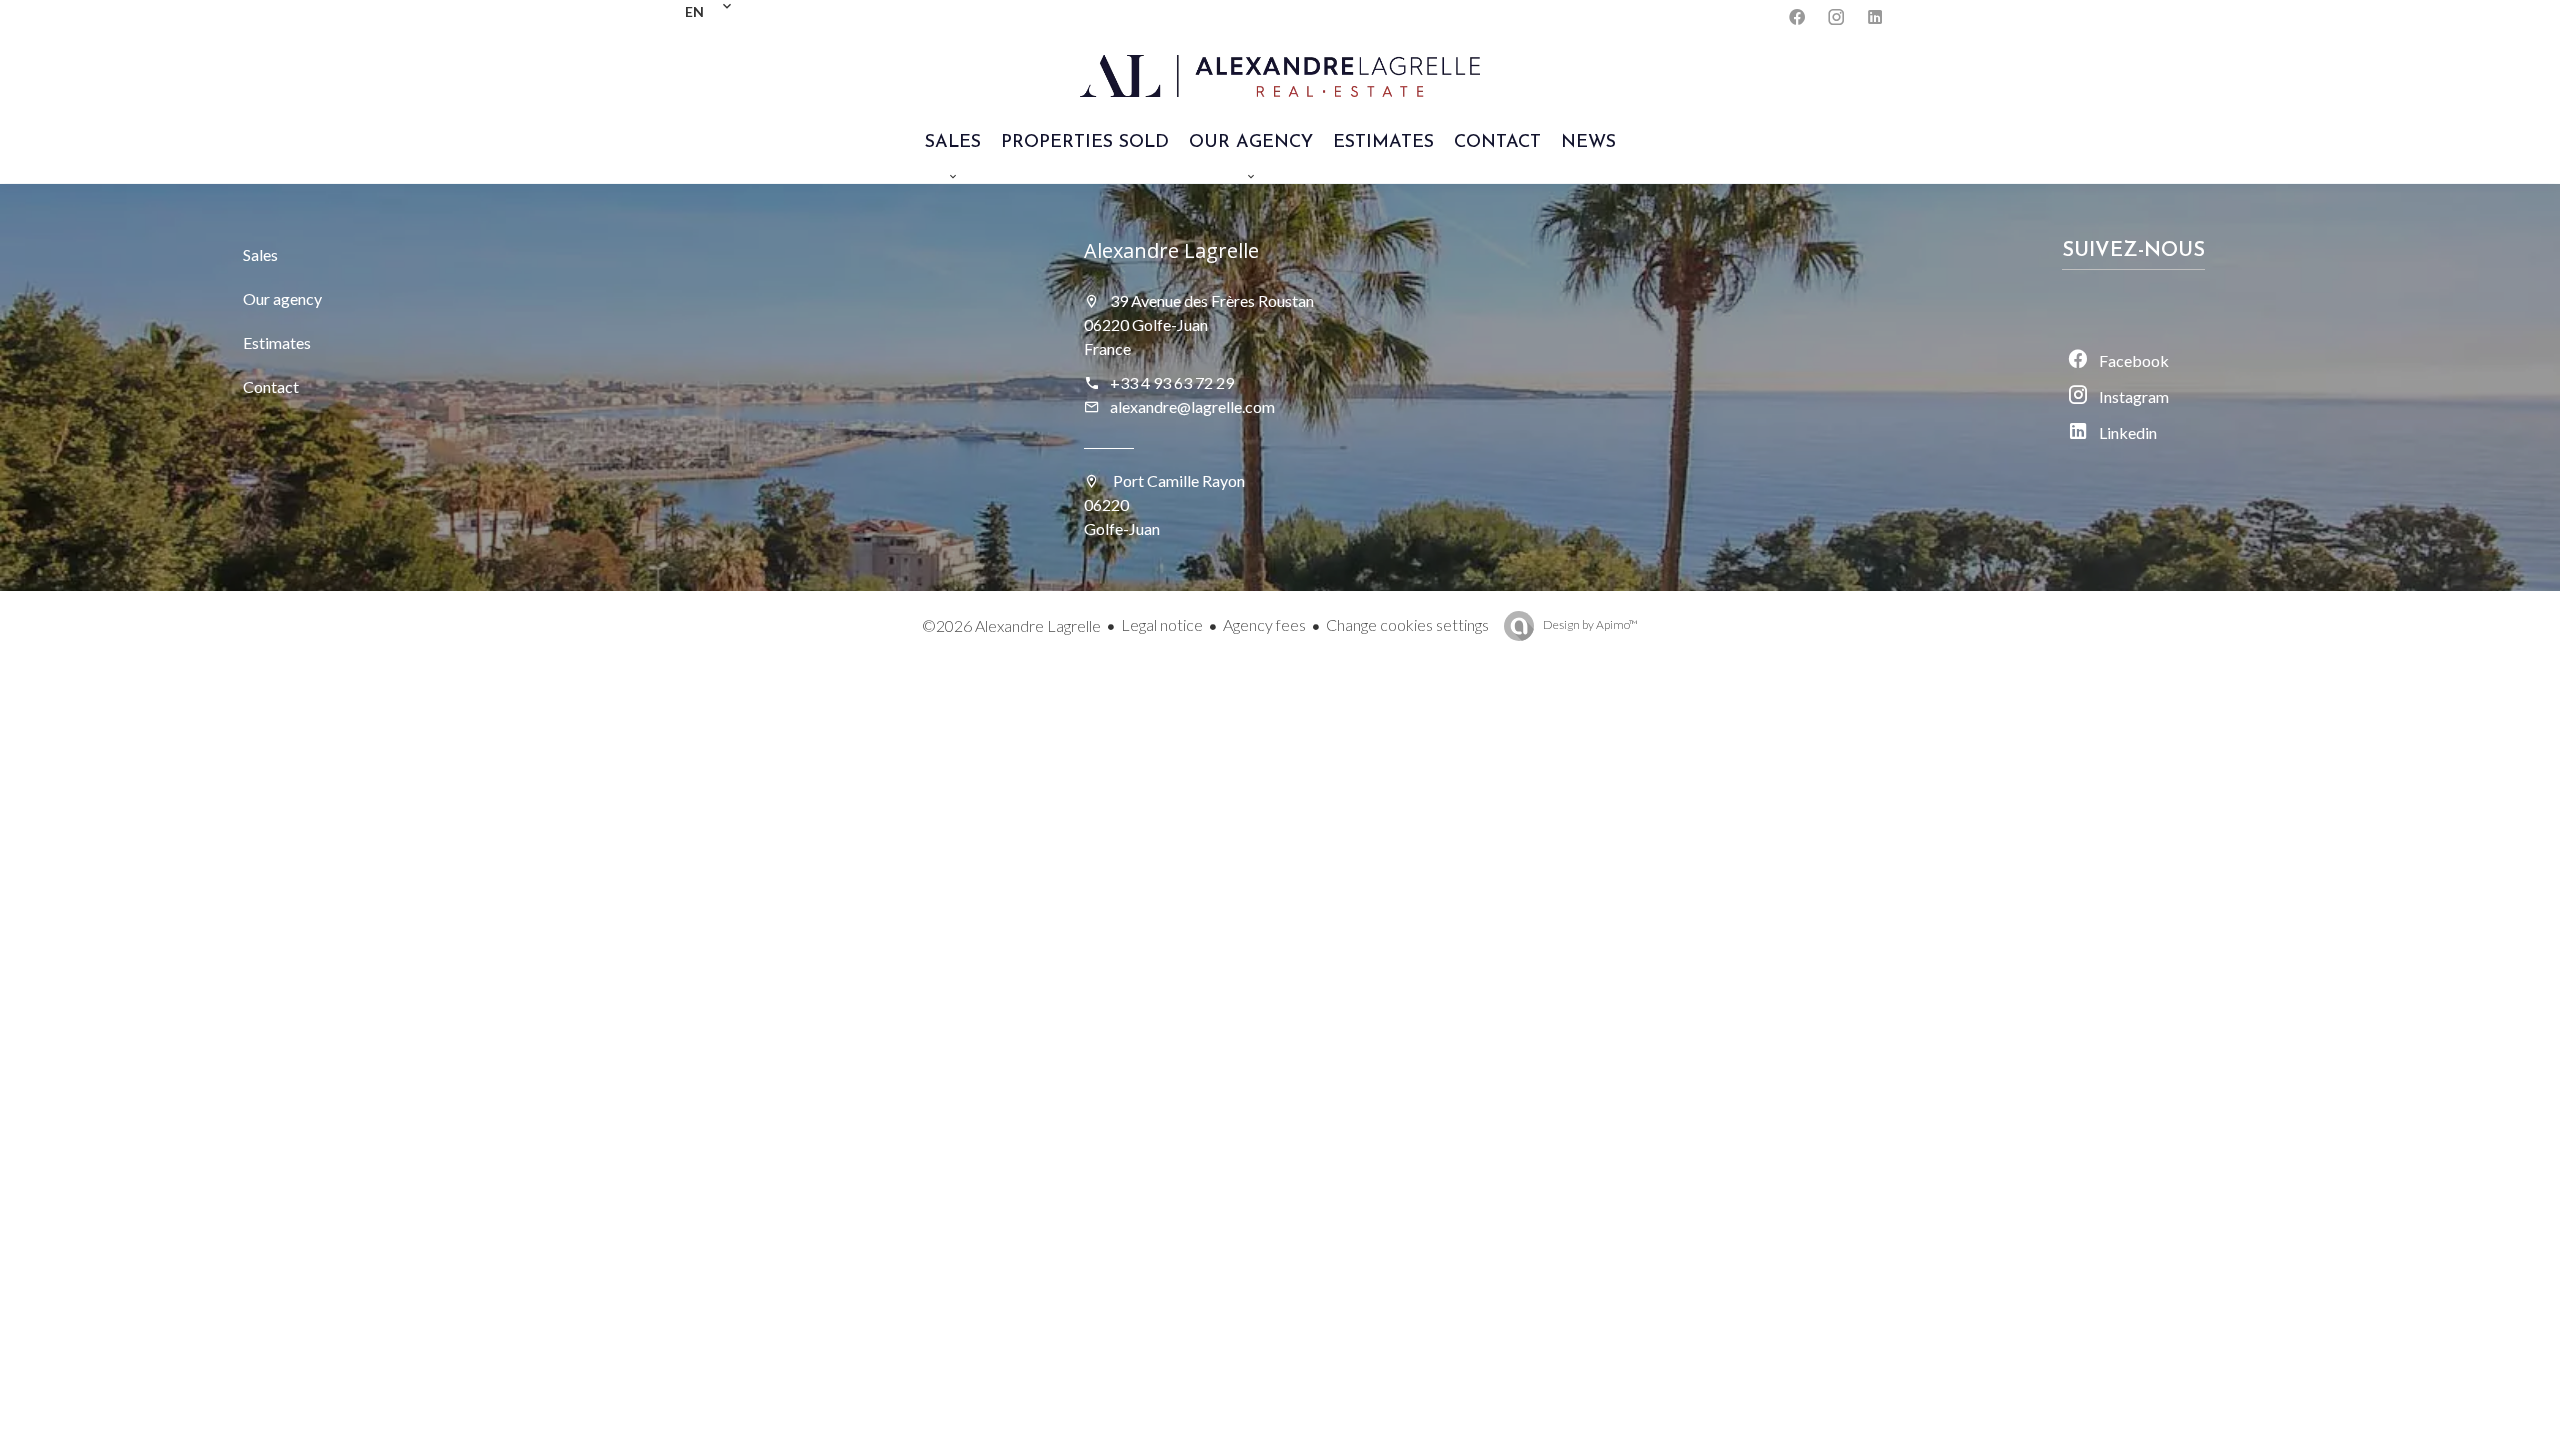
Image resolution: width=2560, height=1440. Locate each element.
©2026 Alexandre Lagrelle (1011, 625)
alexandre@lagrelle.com (1192, 406)
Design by (1589, 624)
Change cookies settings (1407, 624)
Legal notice (1162, 624)
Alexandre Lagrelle (1171, 250)
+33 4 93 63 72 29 (1172, 382)
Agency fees (1264, 624)
